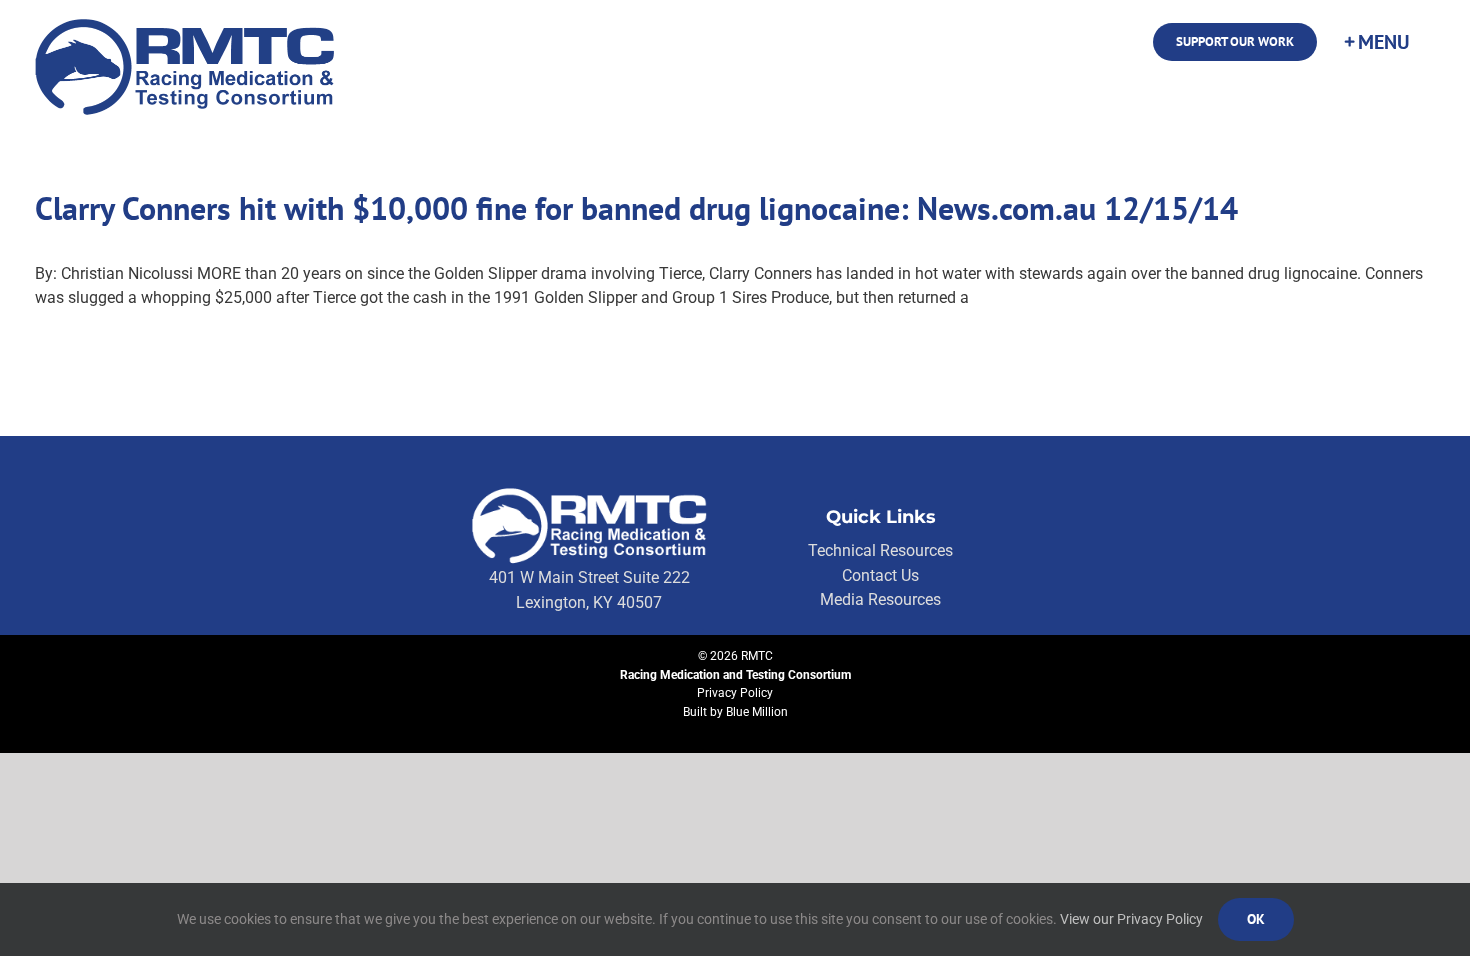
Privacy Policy (735, 693)
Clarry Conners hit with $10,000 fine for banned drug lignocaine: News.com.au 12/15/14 (636, 208)
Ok (1256, 919)
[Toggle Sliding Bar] (1376, 42)
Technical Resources (880, 550)
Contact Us (880, 575)
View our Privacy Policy (1131, 919)
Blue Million (757, 712)
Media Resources (880, 599)
